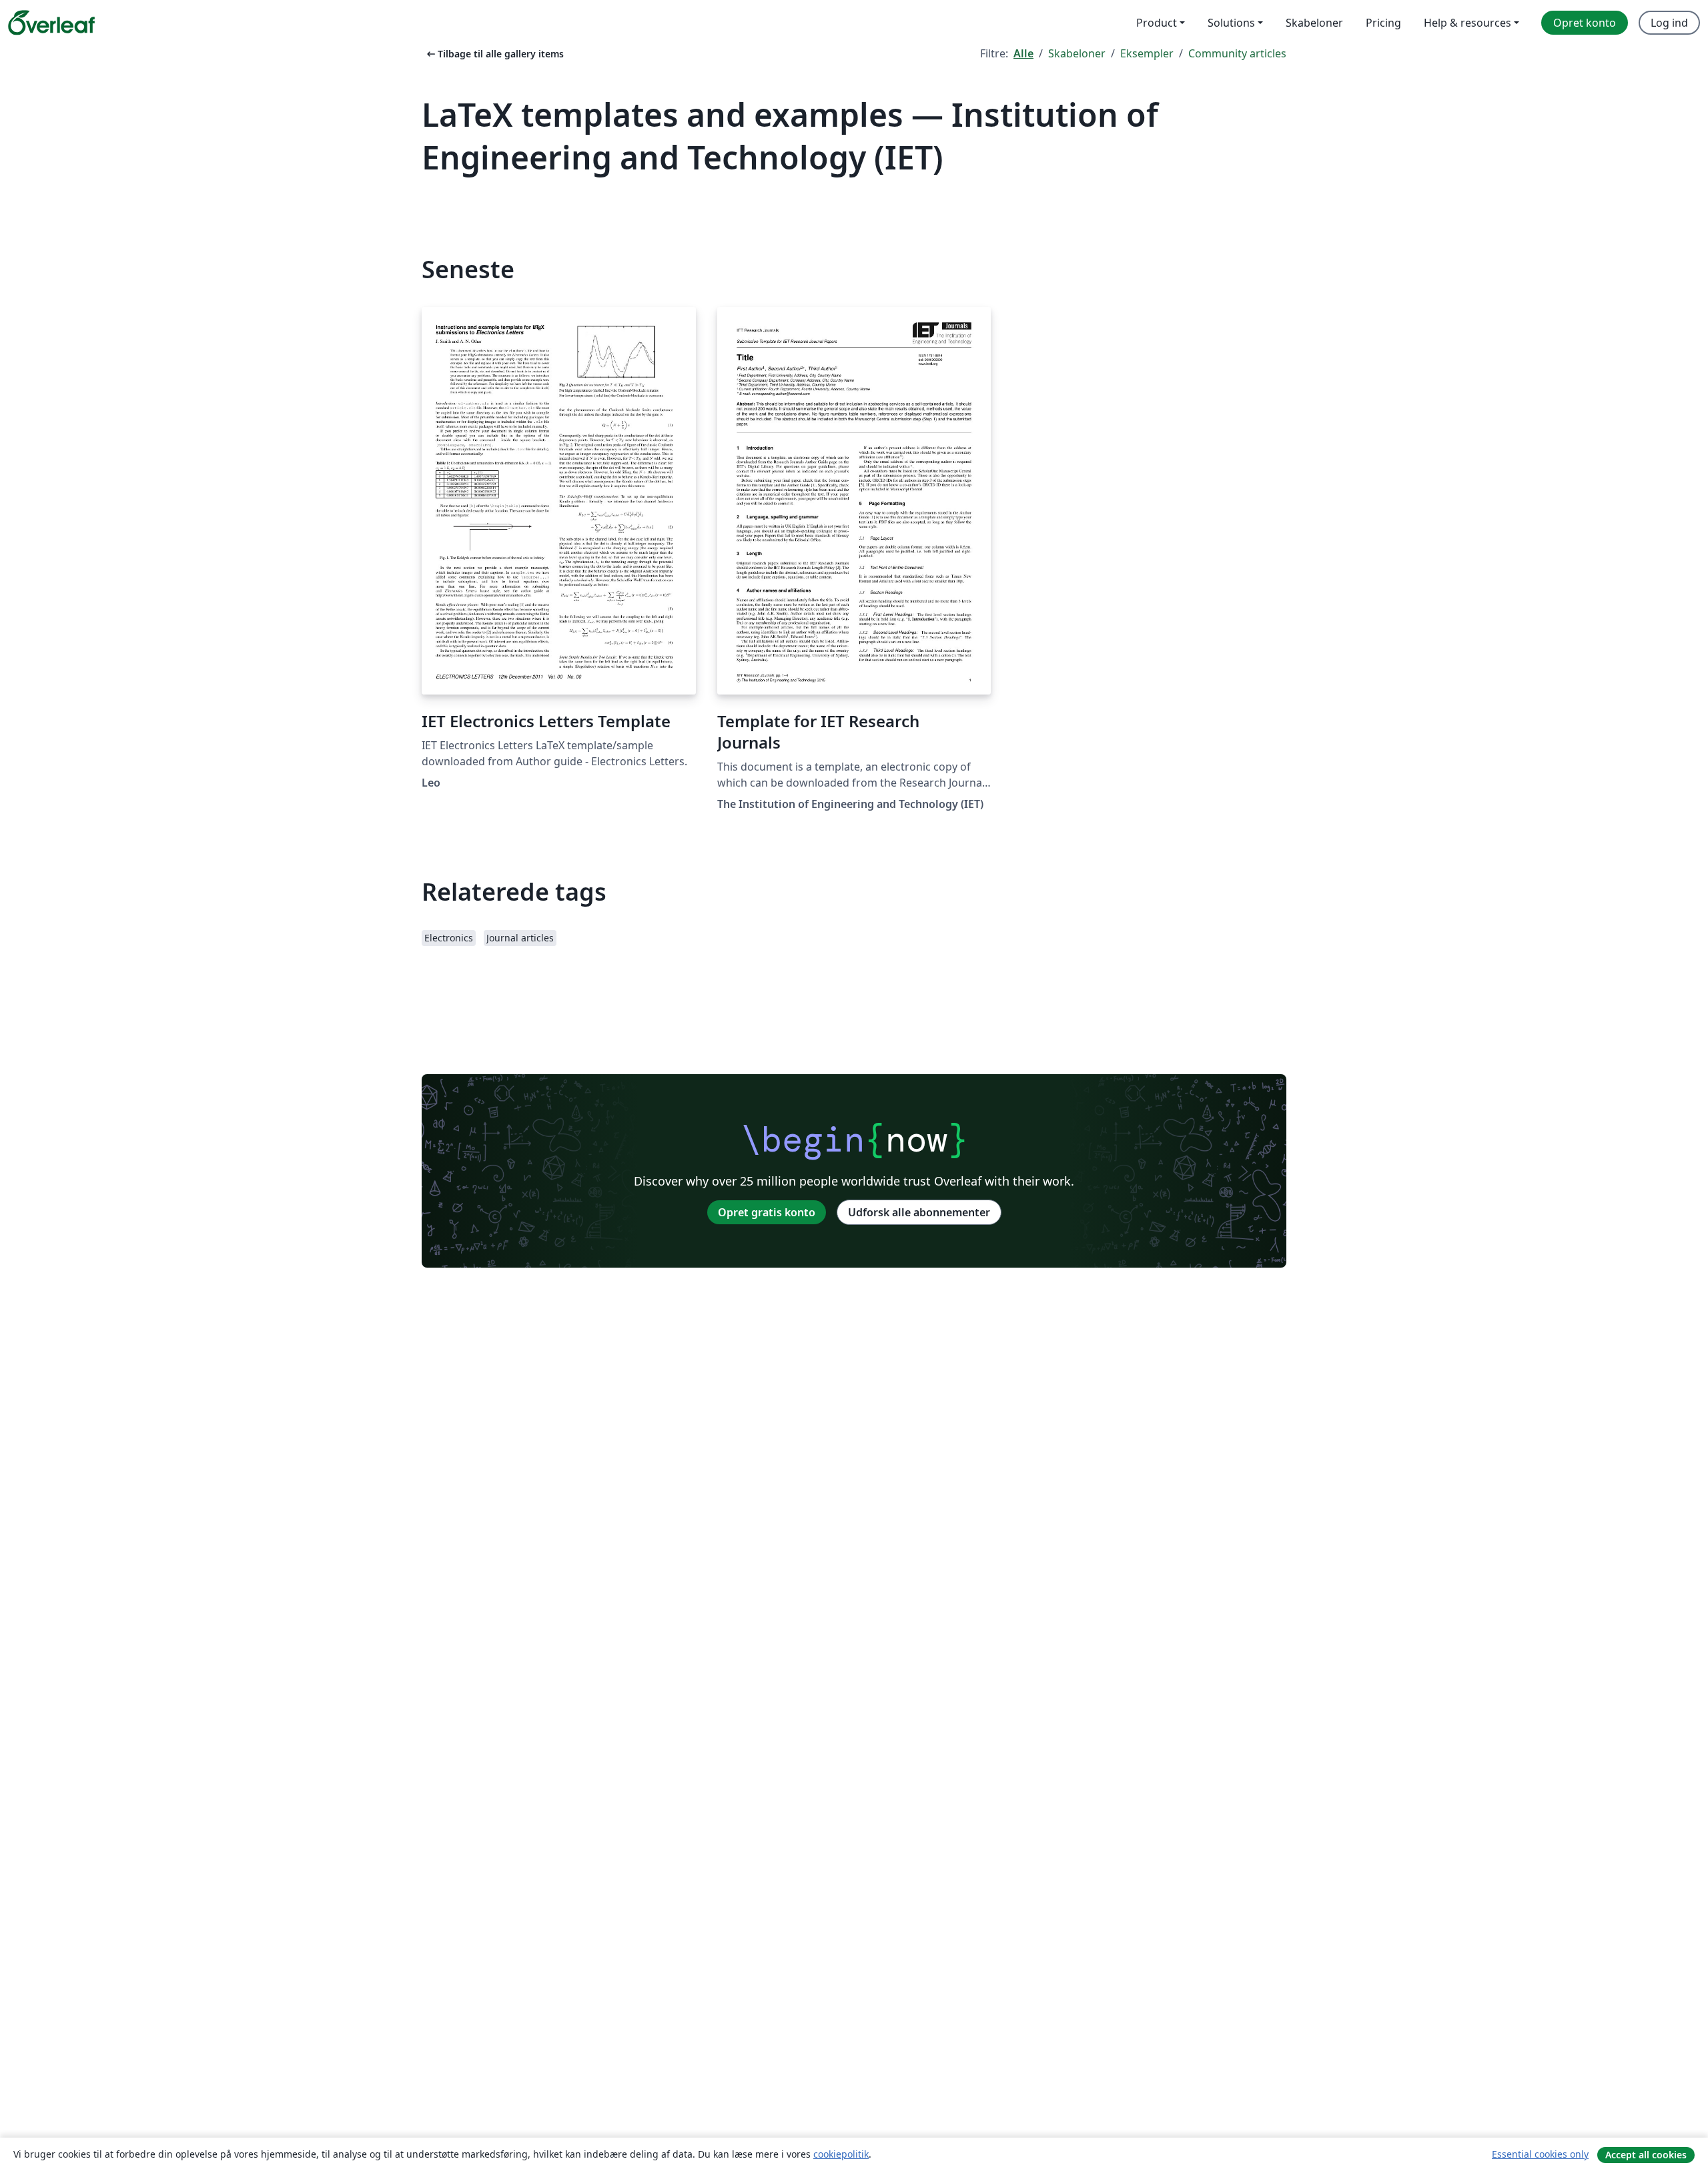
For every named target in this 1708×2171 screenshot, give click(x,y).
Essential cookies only (1540, 2154)
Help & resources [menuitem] (1467, 23)
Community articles (1237, 53)
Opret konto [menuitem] (1585, 23)
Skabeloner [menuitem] (1314, 23)
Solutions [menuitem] (1231, 23)
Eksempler (1147, 53)
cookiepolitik (841, 2154)
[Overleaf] (51, 23)
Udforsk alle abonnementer (919, 1212)
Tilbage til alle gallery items (494, 54)
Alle (1023, 53)
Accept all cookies (1646, 2155)
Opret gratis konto (767, 1212)
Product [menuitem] (1157, 23)
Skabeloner (1077, 53)
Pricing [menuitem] (1383, 23)
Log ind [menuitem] (1669, 23)
